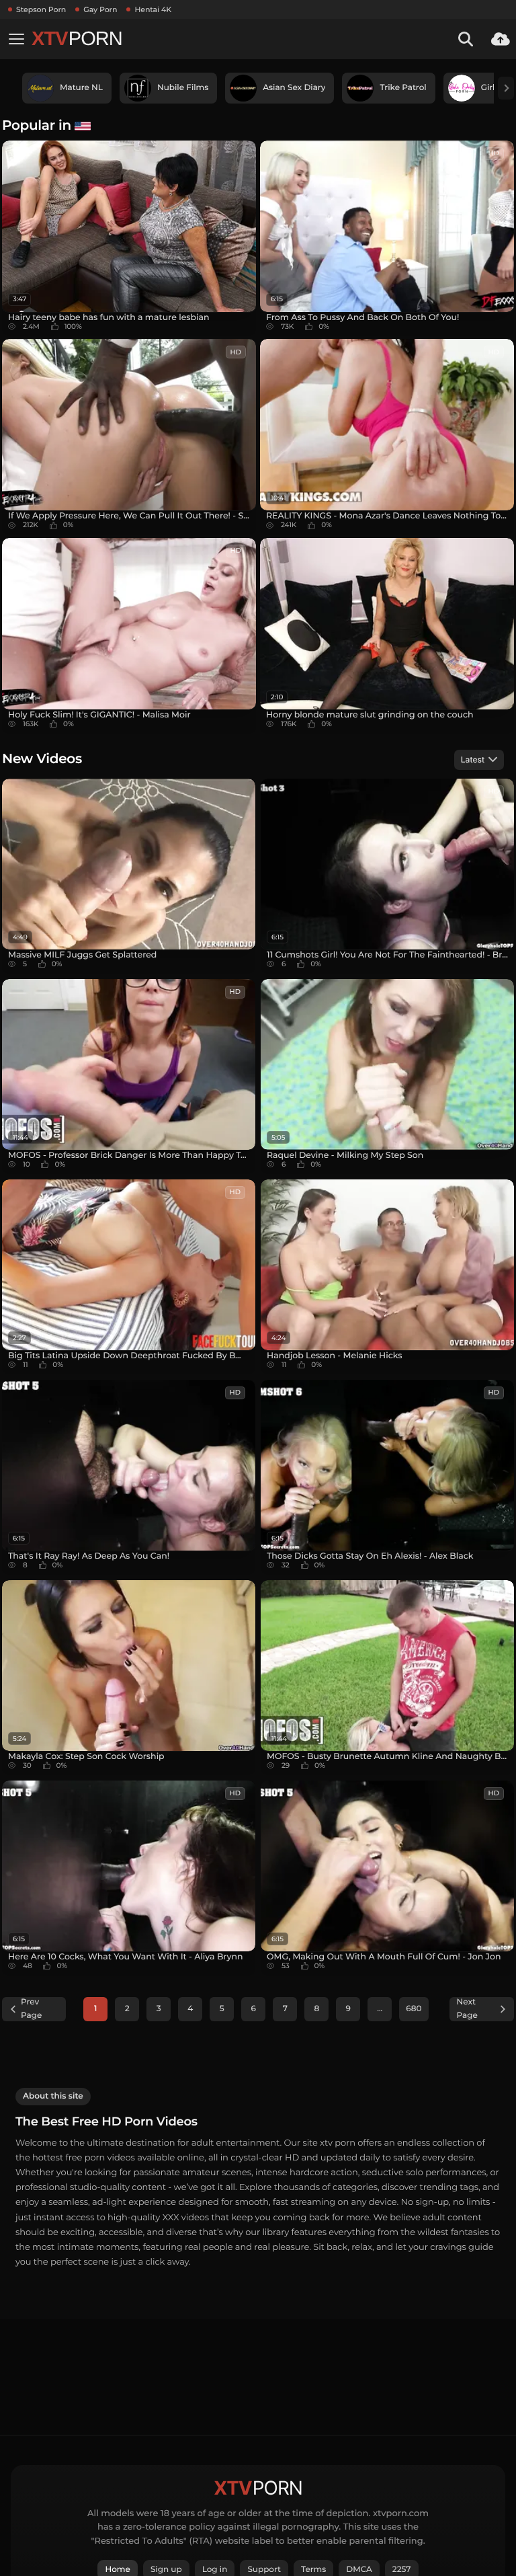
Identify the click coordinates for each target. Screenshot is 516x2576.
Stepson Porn (41, 9)
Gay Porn (100, 9)
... (380, 2009)
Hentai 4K (153, 9)
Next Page (467, 2009)
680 (414, 2009)
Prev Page (31, 2009)
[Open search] (466, 39)
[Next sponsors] (506, 88)
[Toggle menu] (16, 39)
